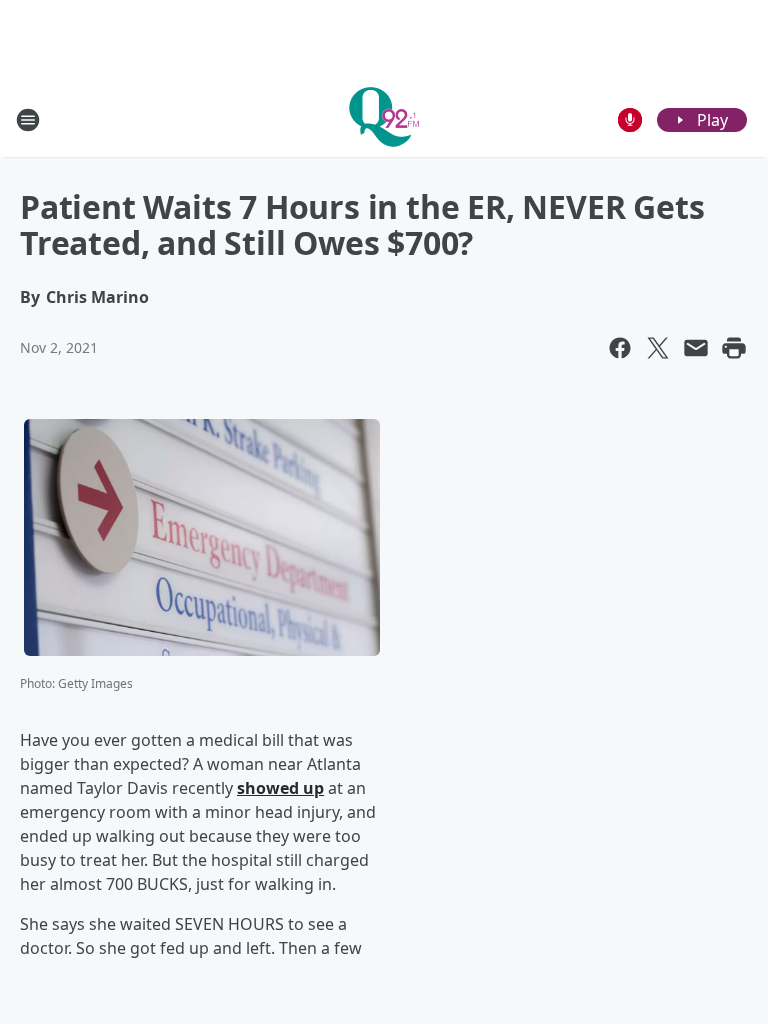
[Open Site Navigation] (28, 120)
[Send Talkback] (630, 120)
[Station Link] (384, 119)
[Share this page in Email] (696, 348)
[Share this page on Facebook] (620, 348)
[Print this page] (734, 348)
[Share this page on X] (658, 348)
